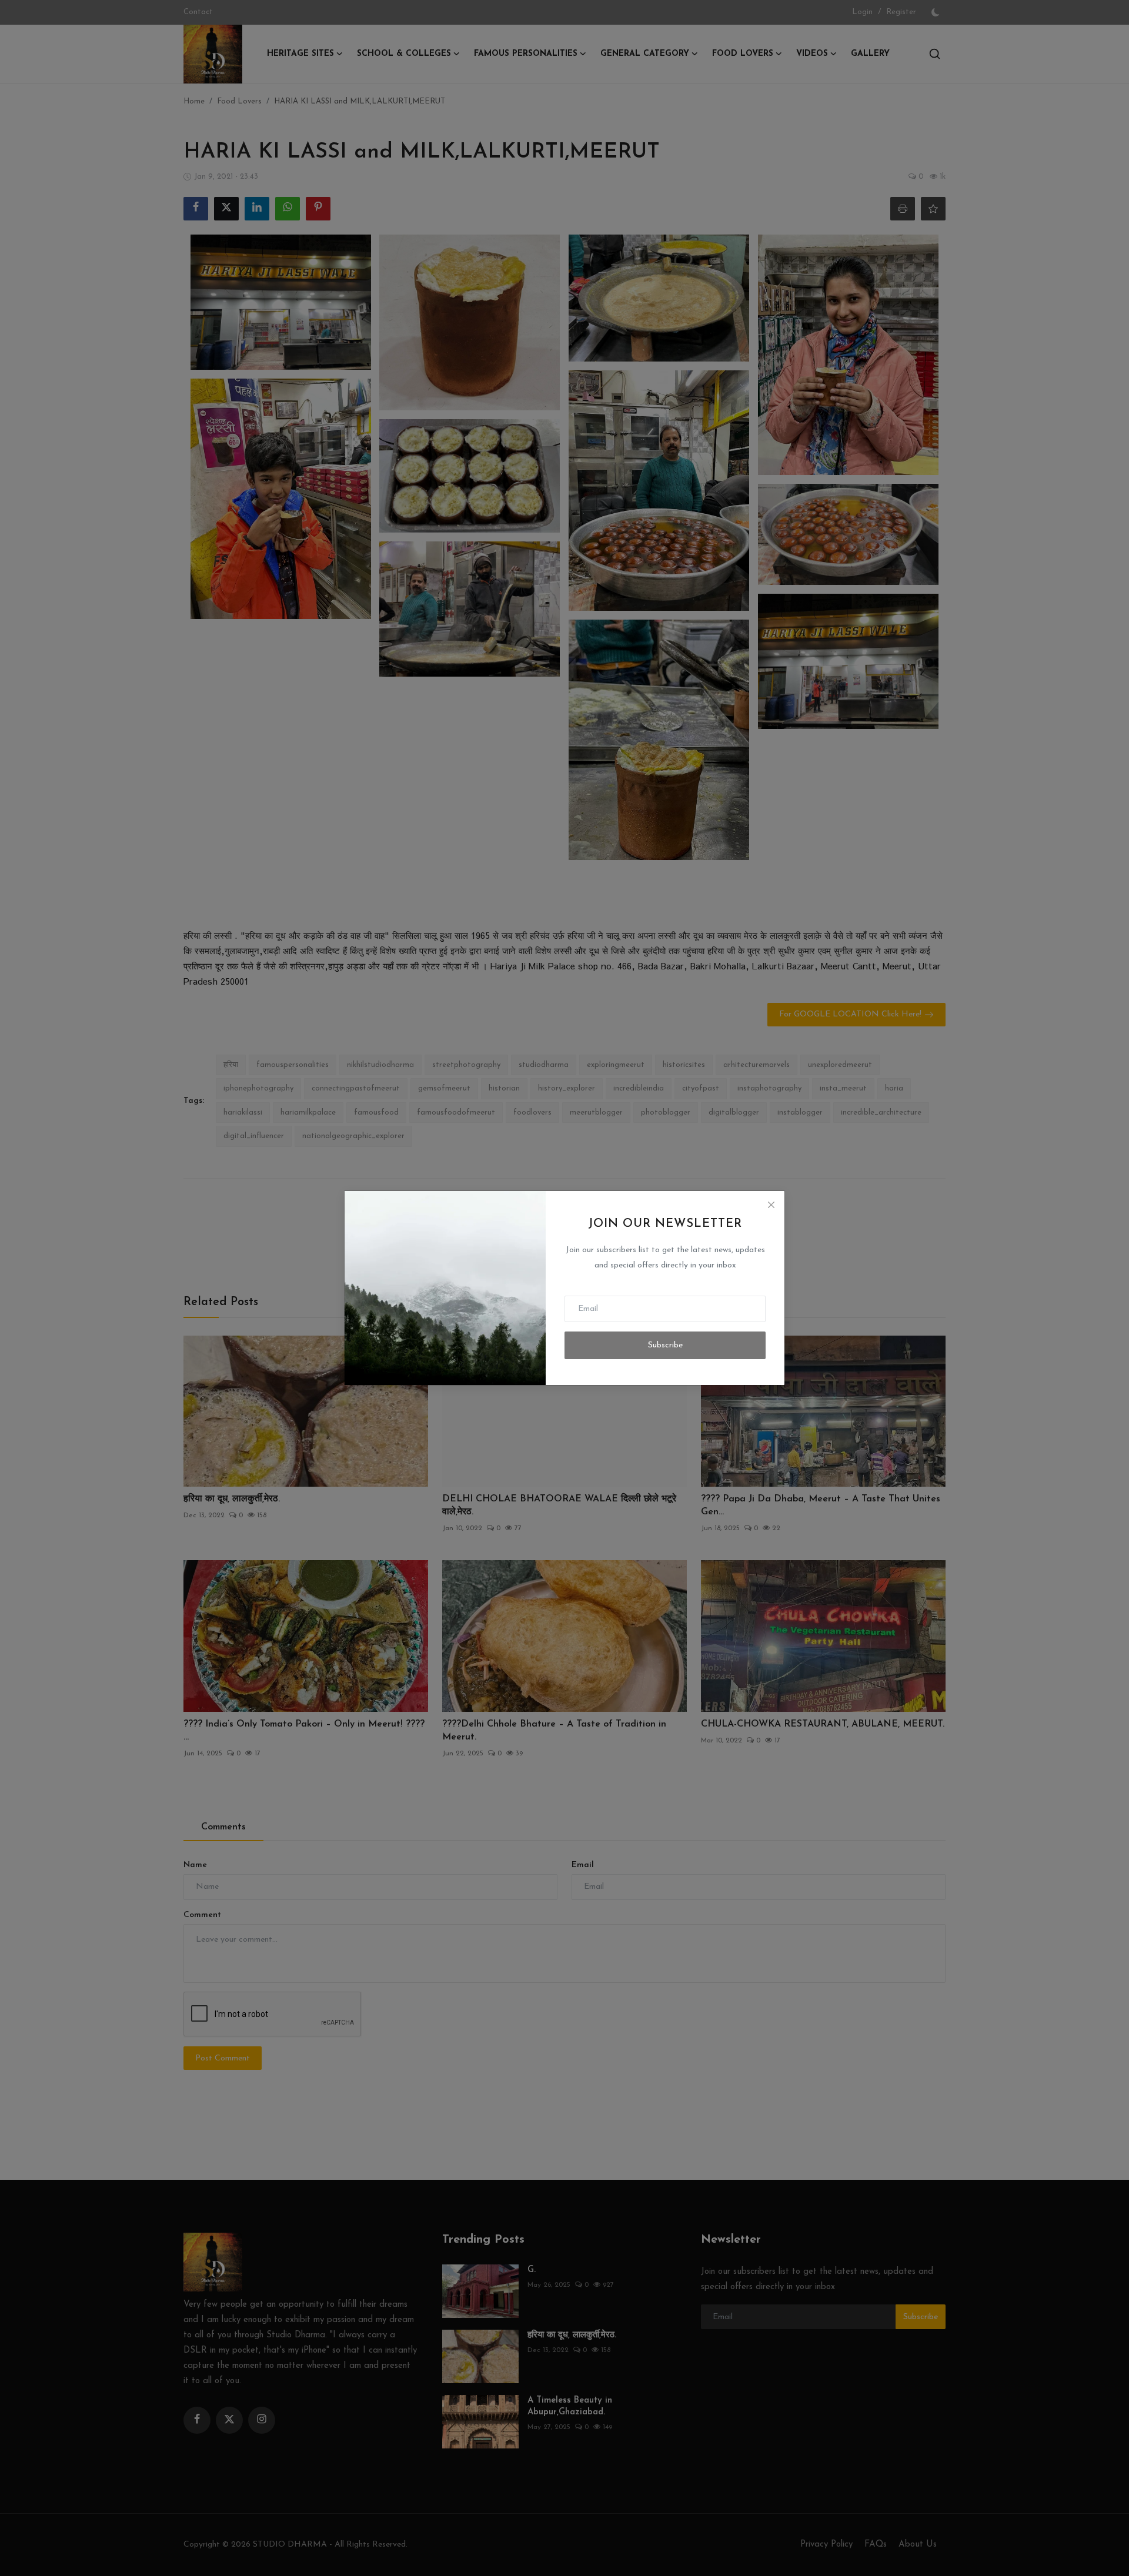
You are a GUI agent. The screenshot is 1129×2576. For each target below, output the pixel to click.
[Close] (771, 1205)
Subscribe (665, 1345)
